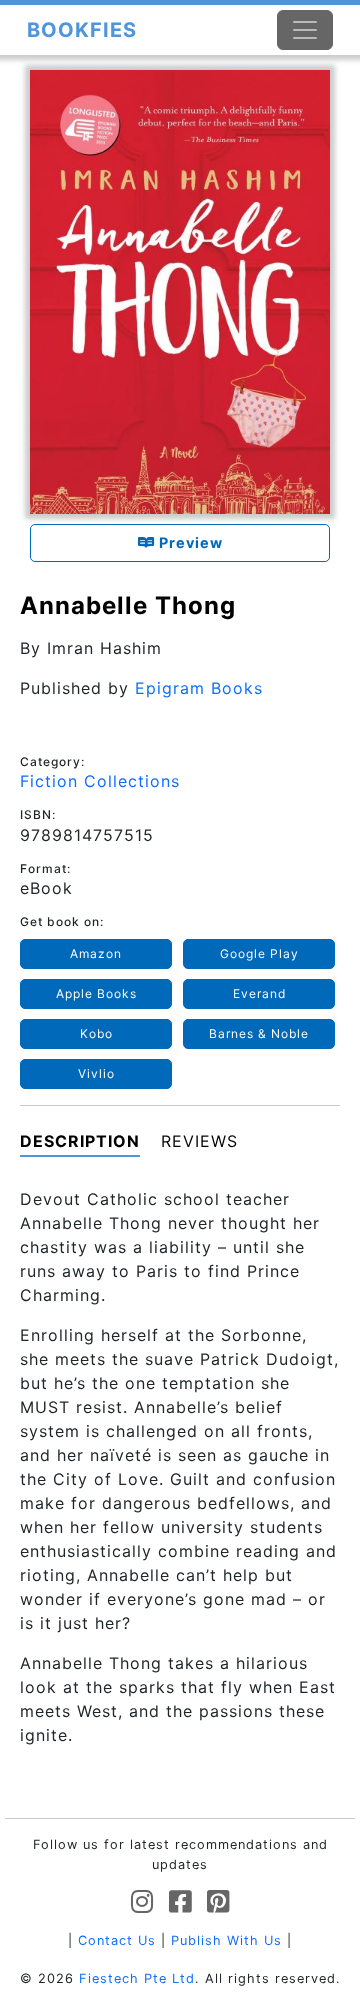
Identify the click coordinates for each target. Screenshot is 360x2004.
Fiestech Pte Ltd (137, 1978)
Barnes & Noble (259, 1033)
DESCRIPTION (80, 1141)
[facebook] (180, 1902)
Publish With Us (226, 1940)
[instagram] (142, 1902)
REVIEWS (199, 1141)
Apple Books (96, 993)
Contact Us (117, 1940)
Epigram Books (199, 688)
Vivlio (96, 1073)
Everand (259, 993)
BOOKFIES (82, 30)
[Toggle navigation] (305, 30)
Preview (189, 542)
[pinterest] (218, 1902)
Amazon (96, 953)
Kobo (96, 1033)
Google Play (259, 953)
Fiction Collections (100, 781)
